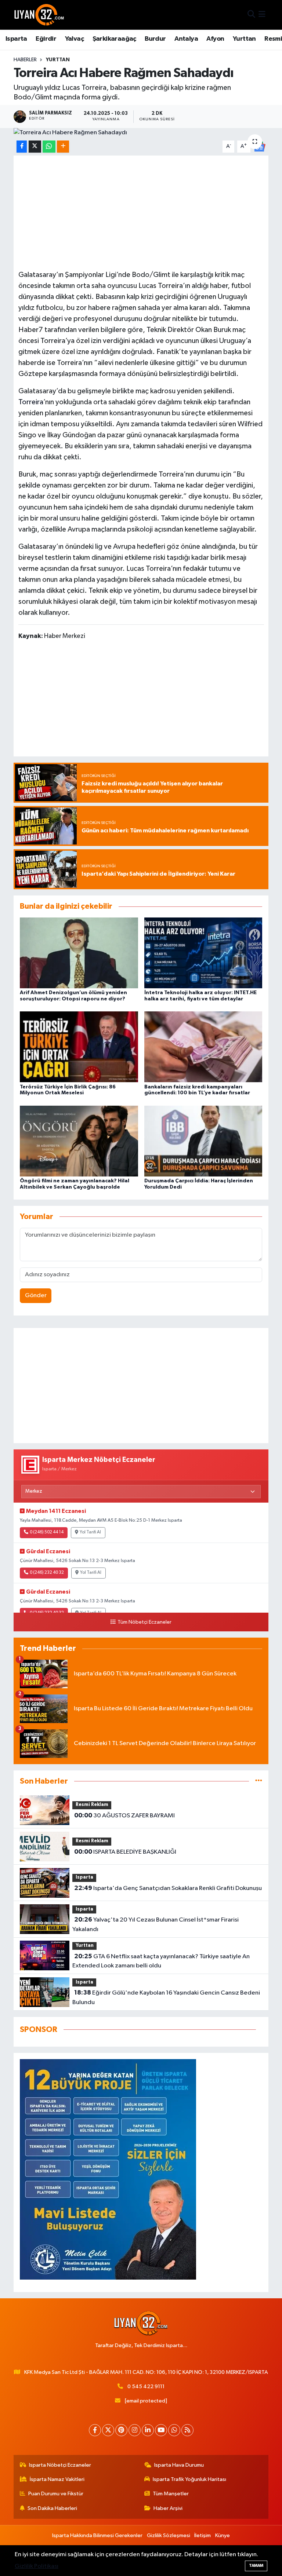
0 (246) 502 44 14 (47, 1532)
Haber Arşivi (168, 2508)
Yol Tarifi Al (90, 1532)
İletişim (203, 2535)
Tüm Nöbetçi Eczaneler (144, 1622)
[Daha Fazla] (63, 147)
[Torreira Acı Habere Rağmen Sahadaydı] (141, 133)
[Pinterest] (121, 2430)
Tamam (256, 2566)
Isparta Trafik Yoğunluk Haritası (189, 2479)
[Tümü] (259, 1781)
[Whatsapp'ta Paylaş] (49, 147)
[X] (108, 2430)
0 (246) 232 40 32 (47, 1573)
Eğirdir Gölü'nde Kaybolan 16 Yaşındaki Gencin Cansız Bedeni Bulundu (166, 1997)
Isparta (16, 39)
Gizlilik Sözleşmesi (169, 2535)
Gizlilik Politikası (37, 2566)
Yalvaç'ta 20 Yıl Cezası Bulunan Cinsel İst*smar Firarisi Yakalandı (155, 1924)
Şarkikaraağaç (114, 39)
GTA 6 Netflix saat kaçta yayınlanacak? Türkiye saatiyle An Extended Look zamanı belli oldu (161, 1961)
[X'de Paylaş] (35, 147)
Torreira (31, 402)
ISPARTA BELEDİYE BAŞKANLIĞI (125, 1852)
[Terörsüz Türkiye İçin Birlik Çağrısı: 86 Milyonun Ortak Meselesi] (79, 1047)
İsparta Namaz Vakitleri (57, 2479)
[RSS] (187, 2430)
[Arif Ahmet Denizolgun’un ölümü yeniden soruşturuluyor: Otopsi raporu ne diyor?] (79, 953)
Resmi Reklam (92, 1805)
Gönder (36, 1296)
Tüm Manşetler (171, 2494)
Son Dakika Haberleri (52, 2508)
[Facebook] (95, 2430)
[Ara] (251, 15)
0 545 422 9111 (146, 2387)
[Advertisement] (141, 212)
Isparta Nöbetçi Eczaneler (60, 2465)
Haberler (25, 60)
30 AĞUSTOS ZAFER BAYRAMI (124, 1816)
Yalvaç (74, 39)
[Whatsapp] (174, 2430)
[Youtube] (161, 2430)
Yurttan (244, 39)
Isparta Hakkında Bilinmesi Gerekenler (97, 2535)
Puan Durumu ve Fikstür (56, 2494)
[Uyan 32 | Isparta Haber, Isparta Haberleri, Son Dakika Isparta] (39, 15)
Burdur (155, 39)
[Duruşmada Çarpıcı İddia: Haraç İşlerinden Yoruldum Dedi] (203, 1141)
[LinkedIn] (148, 2430)
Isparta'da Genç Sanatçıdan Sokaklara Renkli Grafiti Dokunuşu (168, 1888)
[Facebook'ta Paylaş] (22, 147)
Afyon (215, 39)
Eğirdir (46, 39)
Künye (223, 2535)
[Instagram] (135, 2430)
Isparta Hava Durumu (179, 2465)
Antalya (186, 39)
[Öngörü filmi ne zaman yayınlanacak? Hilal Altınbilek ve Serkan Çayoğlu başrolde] (79, 1141)
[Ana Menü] (262, 15)
